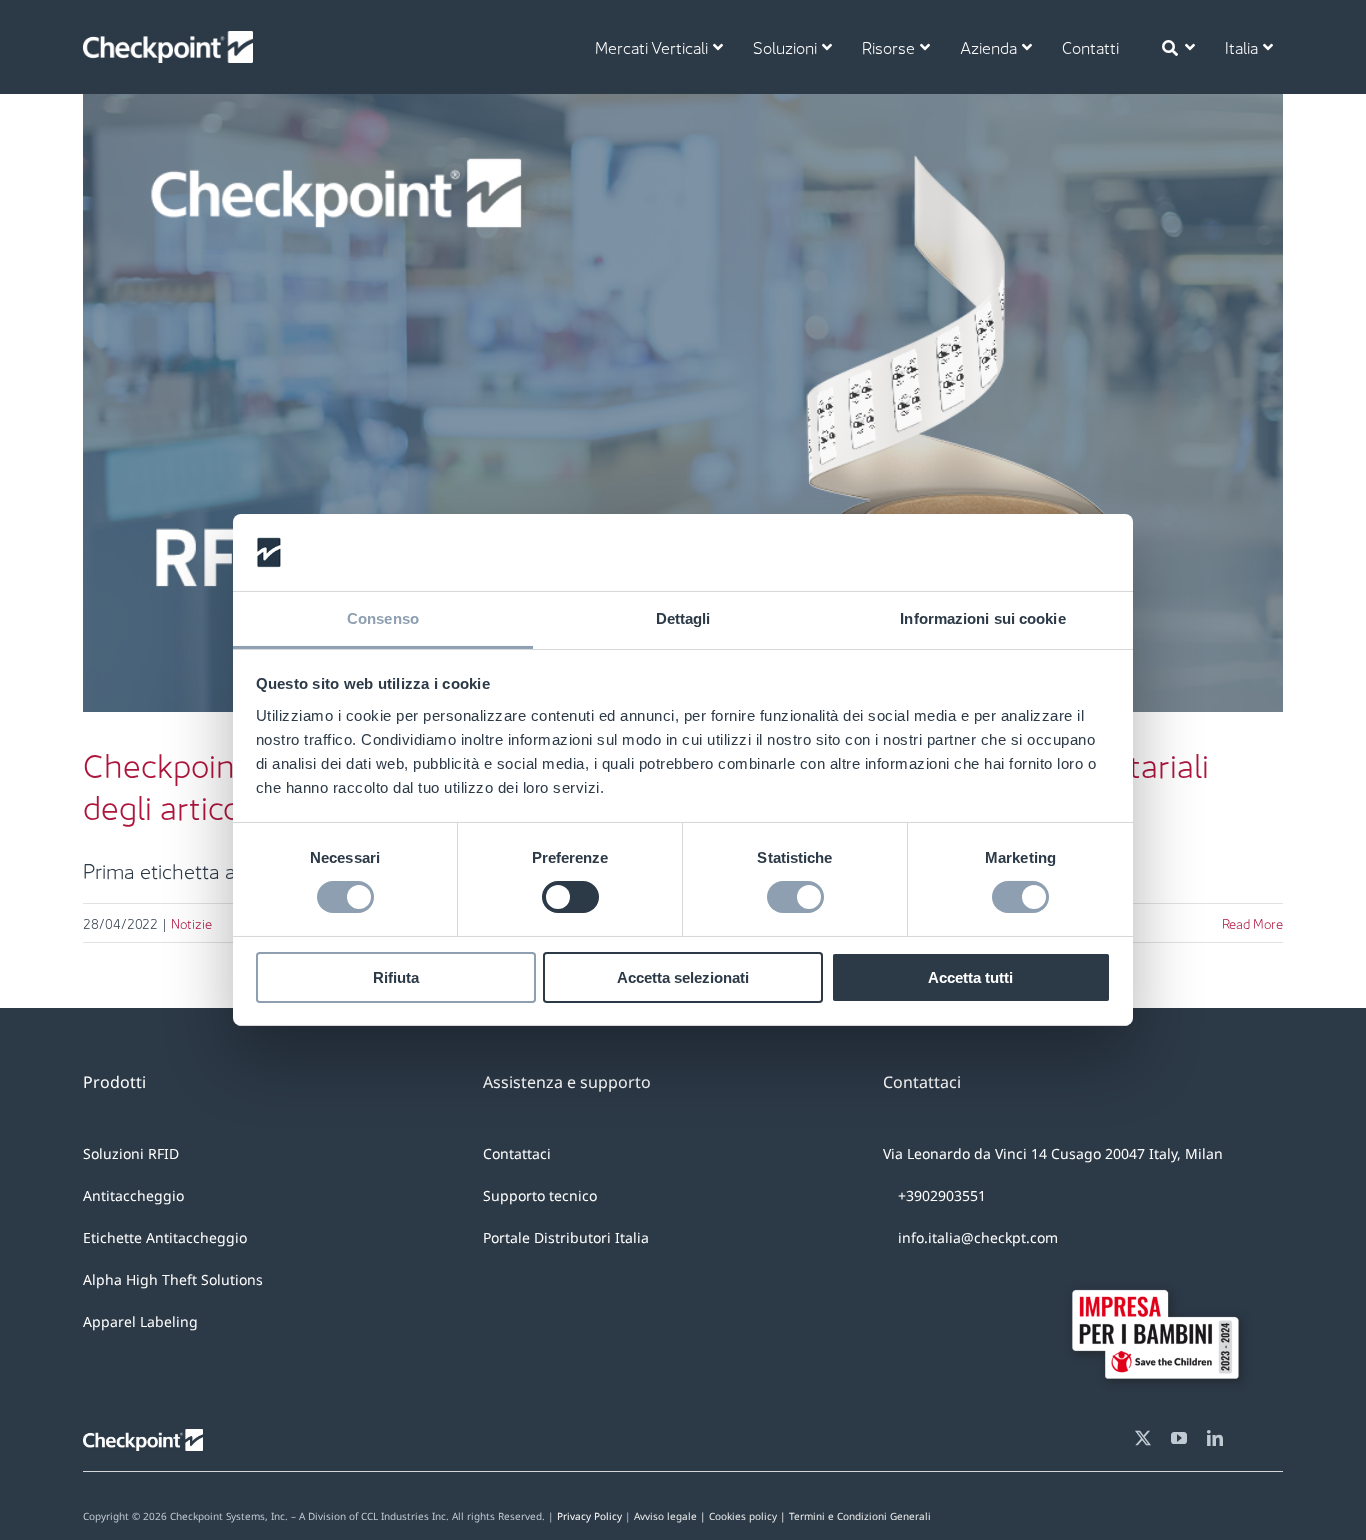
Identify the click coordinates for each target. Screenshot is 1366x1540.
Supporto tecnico (540, 1195)
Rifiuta (396, 977)
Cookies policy (820, 1516)
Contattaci (517, 1153)
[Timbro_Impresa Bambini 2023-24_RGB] (1163, 1276)
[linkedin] (1215, 1438)
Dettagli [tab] (683, 618)
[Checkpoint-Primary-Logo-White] (168, 41)
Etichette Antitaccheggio (165, 1237)
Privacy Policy (589, 1516)
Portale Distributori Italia (566, 1237)
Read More (1252, 922)
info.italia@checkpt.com (978, 1237)
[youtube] (1179, 1438)
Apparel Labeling (140, 1321)
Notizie (683, 455)
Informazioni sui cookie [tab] (982, 618)
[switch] (570, 897)
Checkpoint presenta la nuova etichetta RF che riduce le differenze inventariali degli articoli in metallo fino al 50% (683, 357)
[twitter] (1143, 1438)
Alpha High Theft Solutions (173, 1279)
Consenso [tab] (383, 618)
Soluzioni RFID (131, 1153)
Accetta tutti (970, 977)
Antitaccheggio (133, 1195)
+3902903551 (940, 1195)
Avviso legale (665, 1516)
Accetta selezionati (683, 977)
